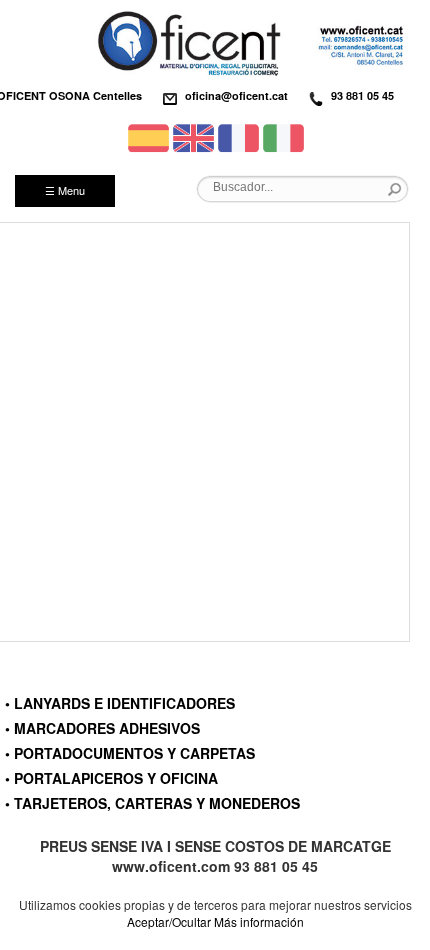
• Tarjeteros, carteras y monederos (152, 803)
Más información (259, 921)
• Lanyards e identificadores (120, 703)
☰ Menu (65, 190)
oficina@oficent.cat (236, 95)
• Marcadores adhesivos (102, 728)
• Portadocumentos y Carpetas (130, 753)
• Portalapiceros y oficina (111, 778)
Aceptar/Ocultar (169, 921)
